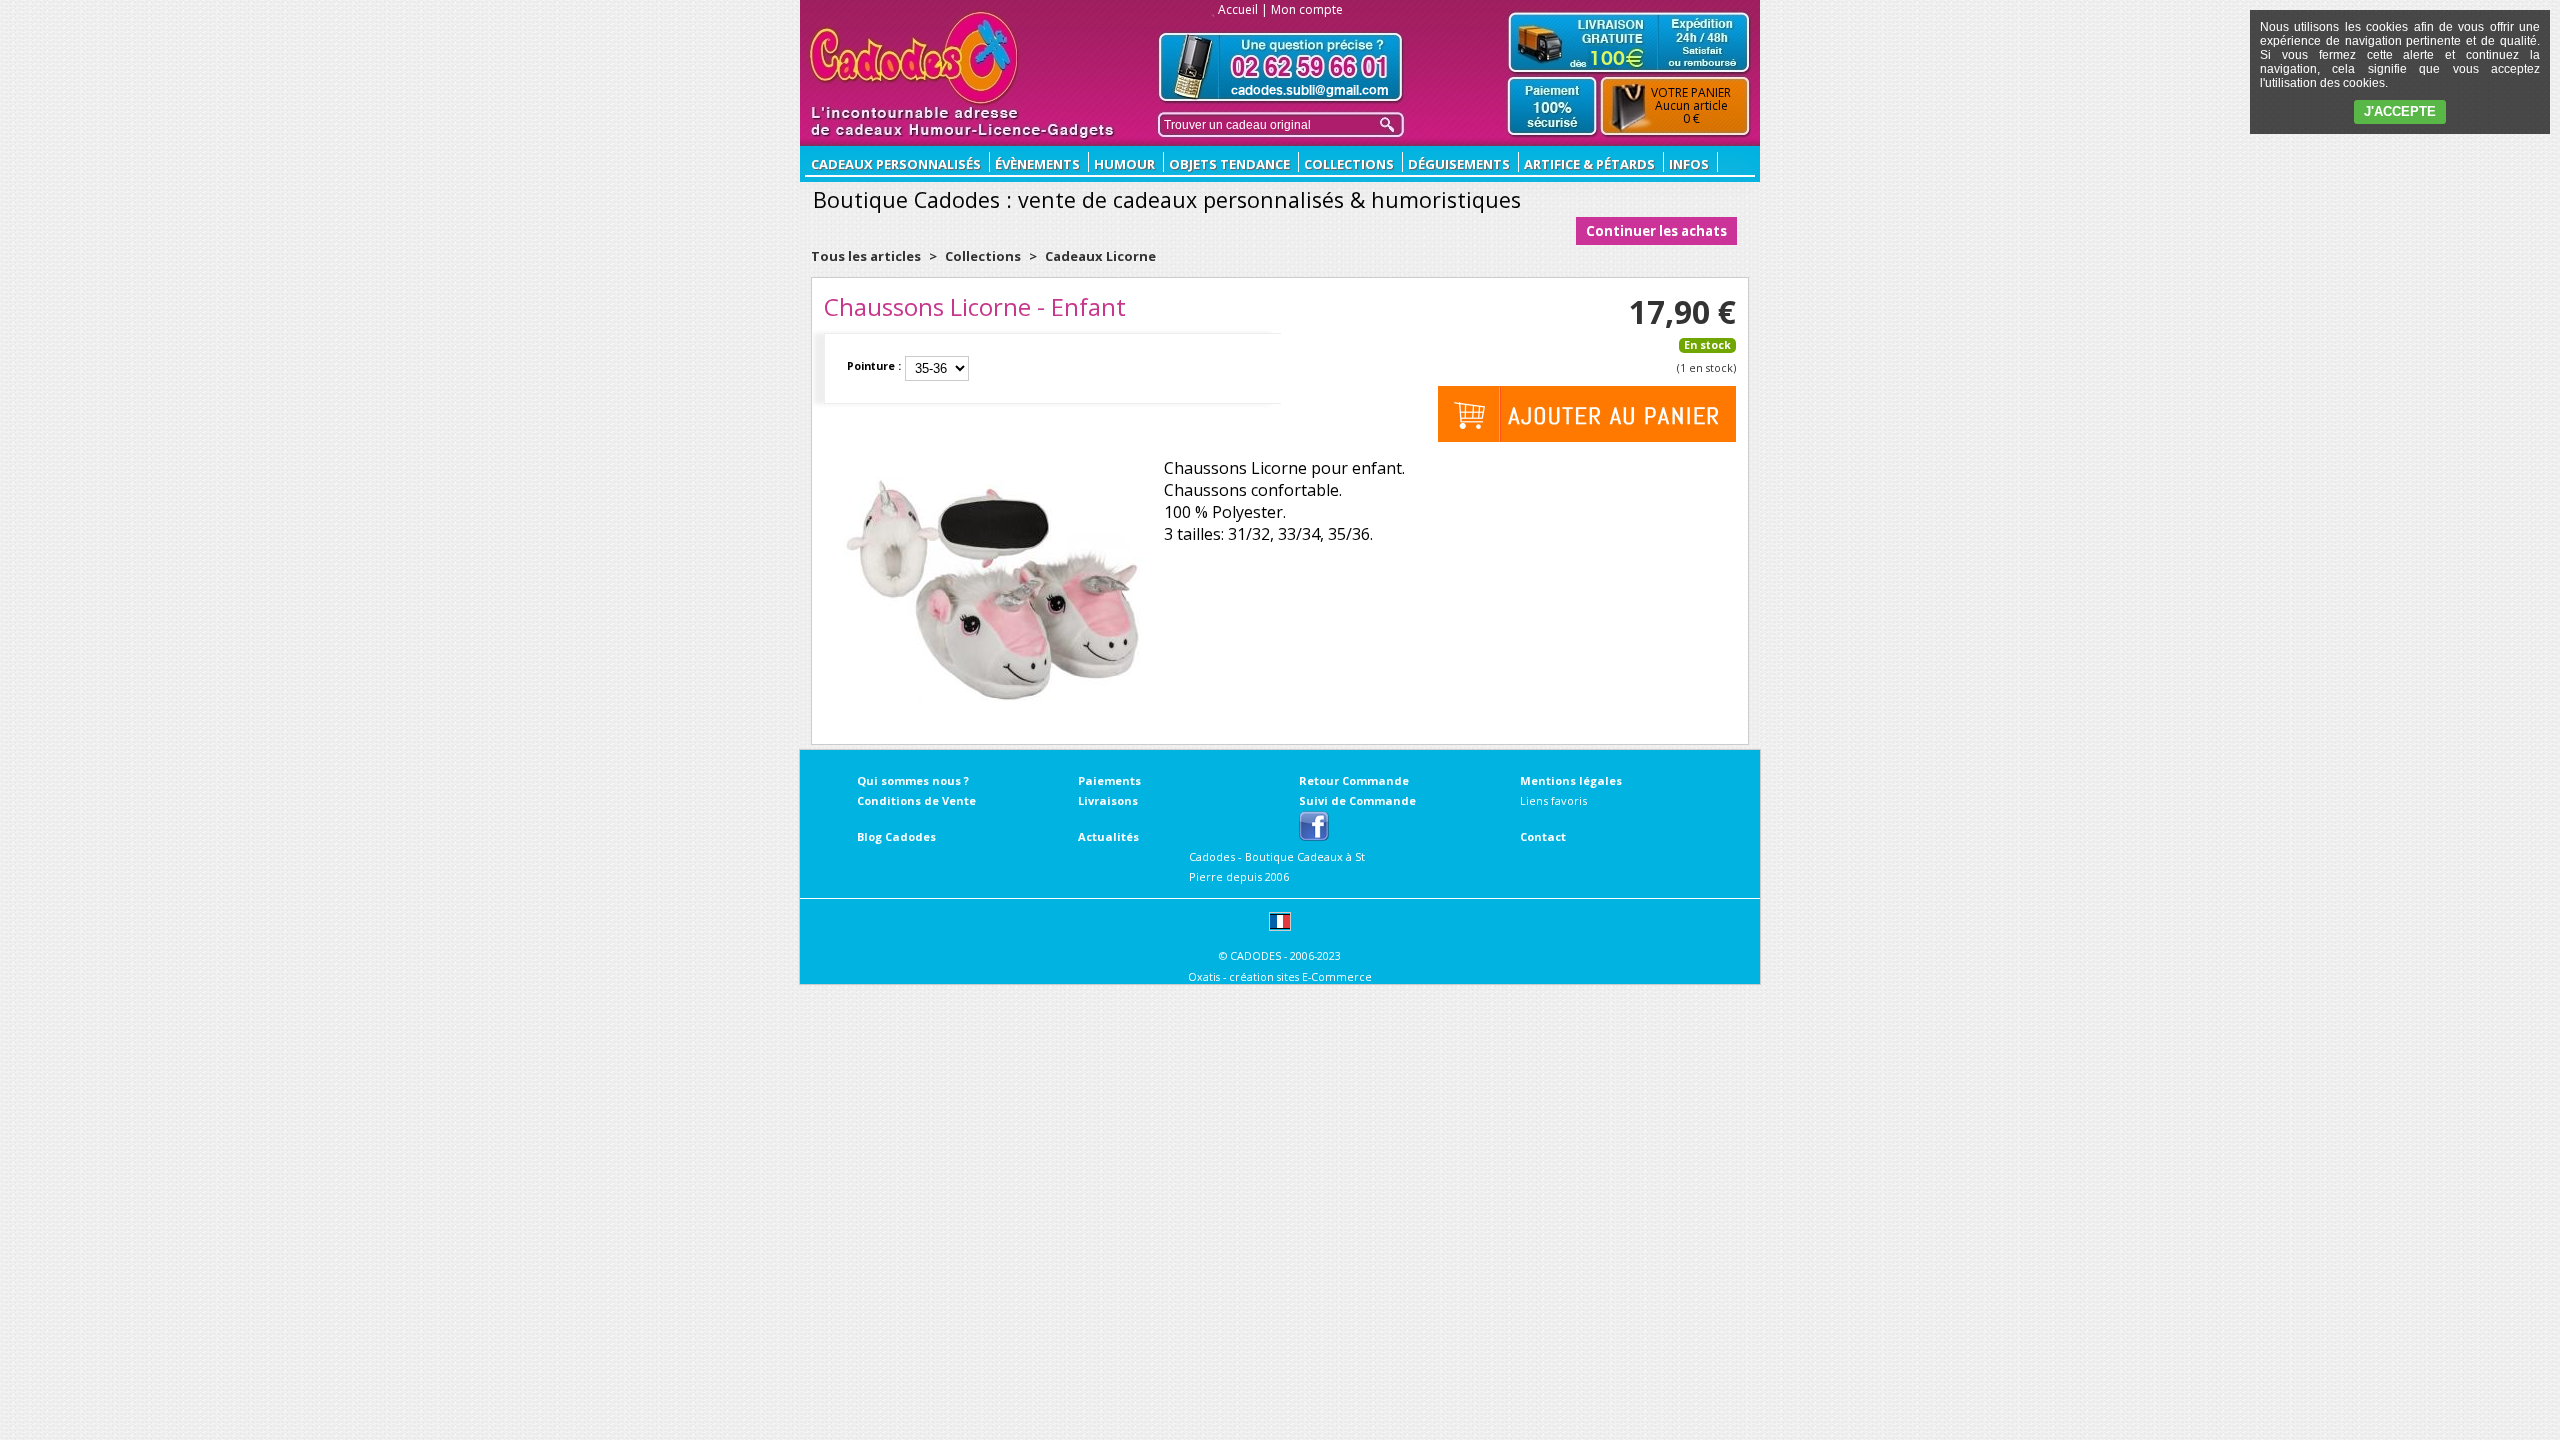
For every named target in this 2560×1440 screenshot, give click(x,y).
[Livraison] (1629, 42)
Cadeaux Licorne (1100, 256)
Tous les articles (866, 256)
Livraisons (1108, 800)
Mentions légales (1571, 780)
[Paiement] (1552, 107)
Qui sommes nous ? (913, 780)
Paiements (1109, 780)
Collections (1349, 164)
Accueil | (1243, 9)
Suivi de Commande (1357, 800)
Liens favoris (1553, 800)
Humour (1124, 164)
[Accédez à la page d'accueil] (914, 58)
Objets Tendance (1229, 164)
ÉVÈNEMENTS (1037, 164)
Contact (1543, 836)
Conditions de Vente (916, 800)
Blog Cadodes (896, 836)
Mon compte (1307, 9)
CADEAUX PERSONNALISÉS (896, 164)
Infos (1689, 164)
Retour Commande (1354, 780)
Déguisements (1459, 164)
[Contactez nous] (1281, 67)
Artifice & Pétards (1589, 164)
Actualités (1108, 836)
